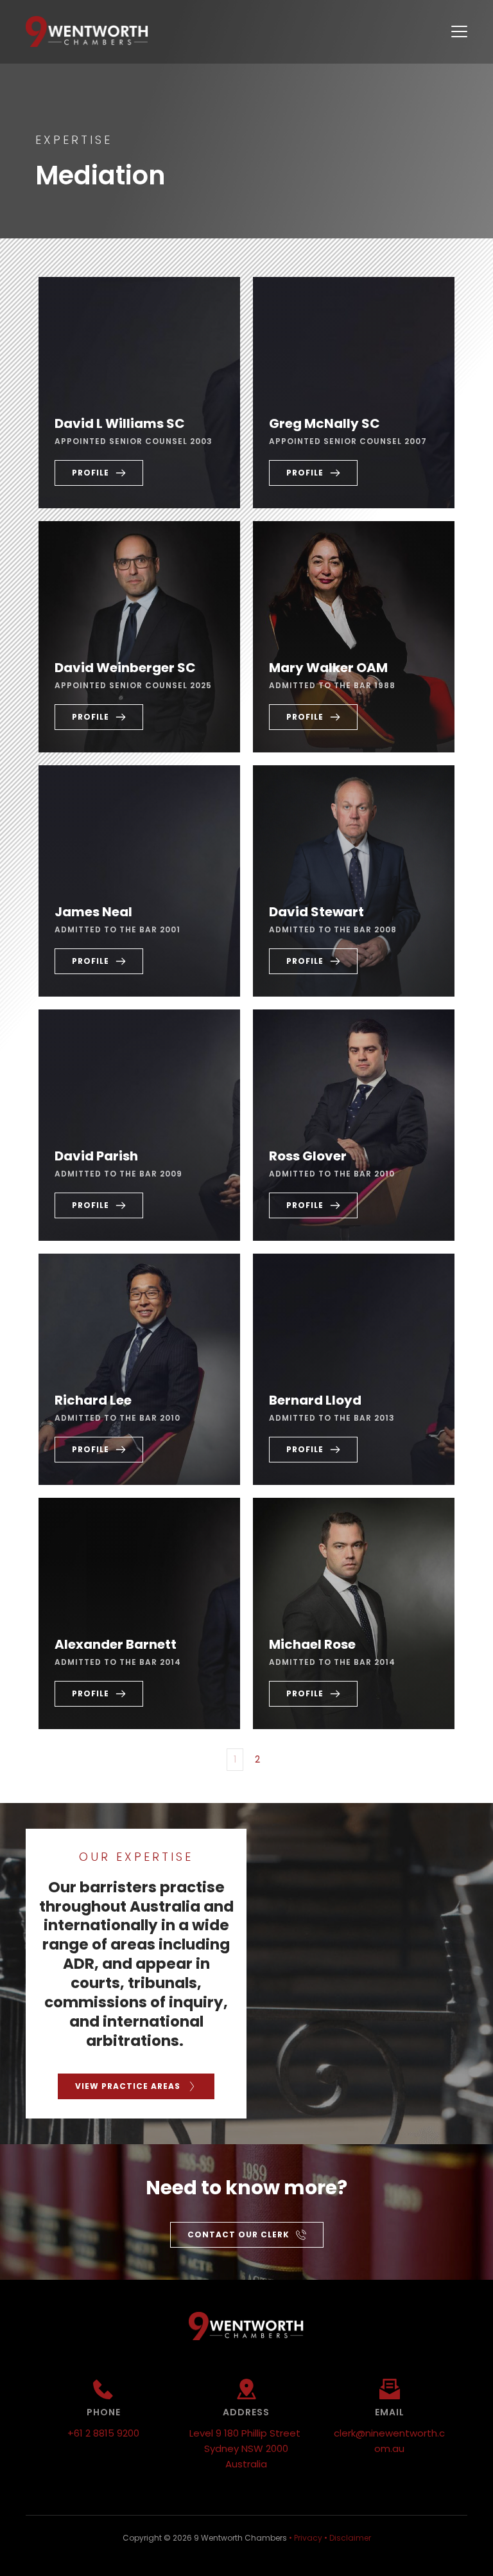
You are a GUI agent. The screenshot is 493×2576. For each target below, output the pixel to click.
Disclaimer (350, 2538)
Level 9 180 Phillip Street (246, 2433)
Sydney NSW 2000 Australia (247, 2456)
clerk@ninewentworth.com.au (389, 2441)
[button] (459, 31)
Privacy (308, 2538)
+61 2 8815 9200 (103, 2433)
